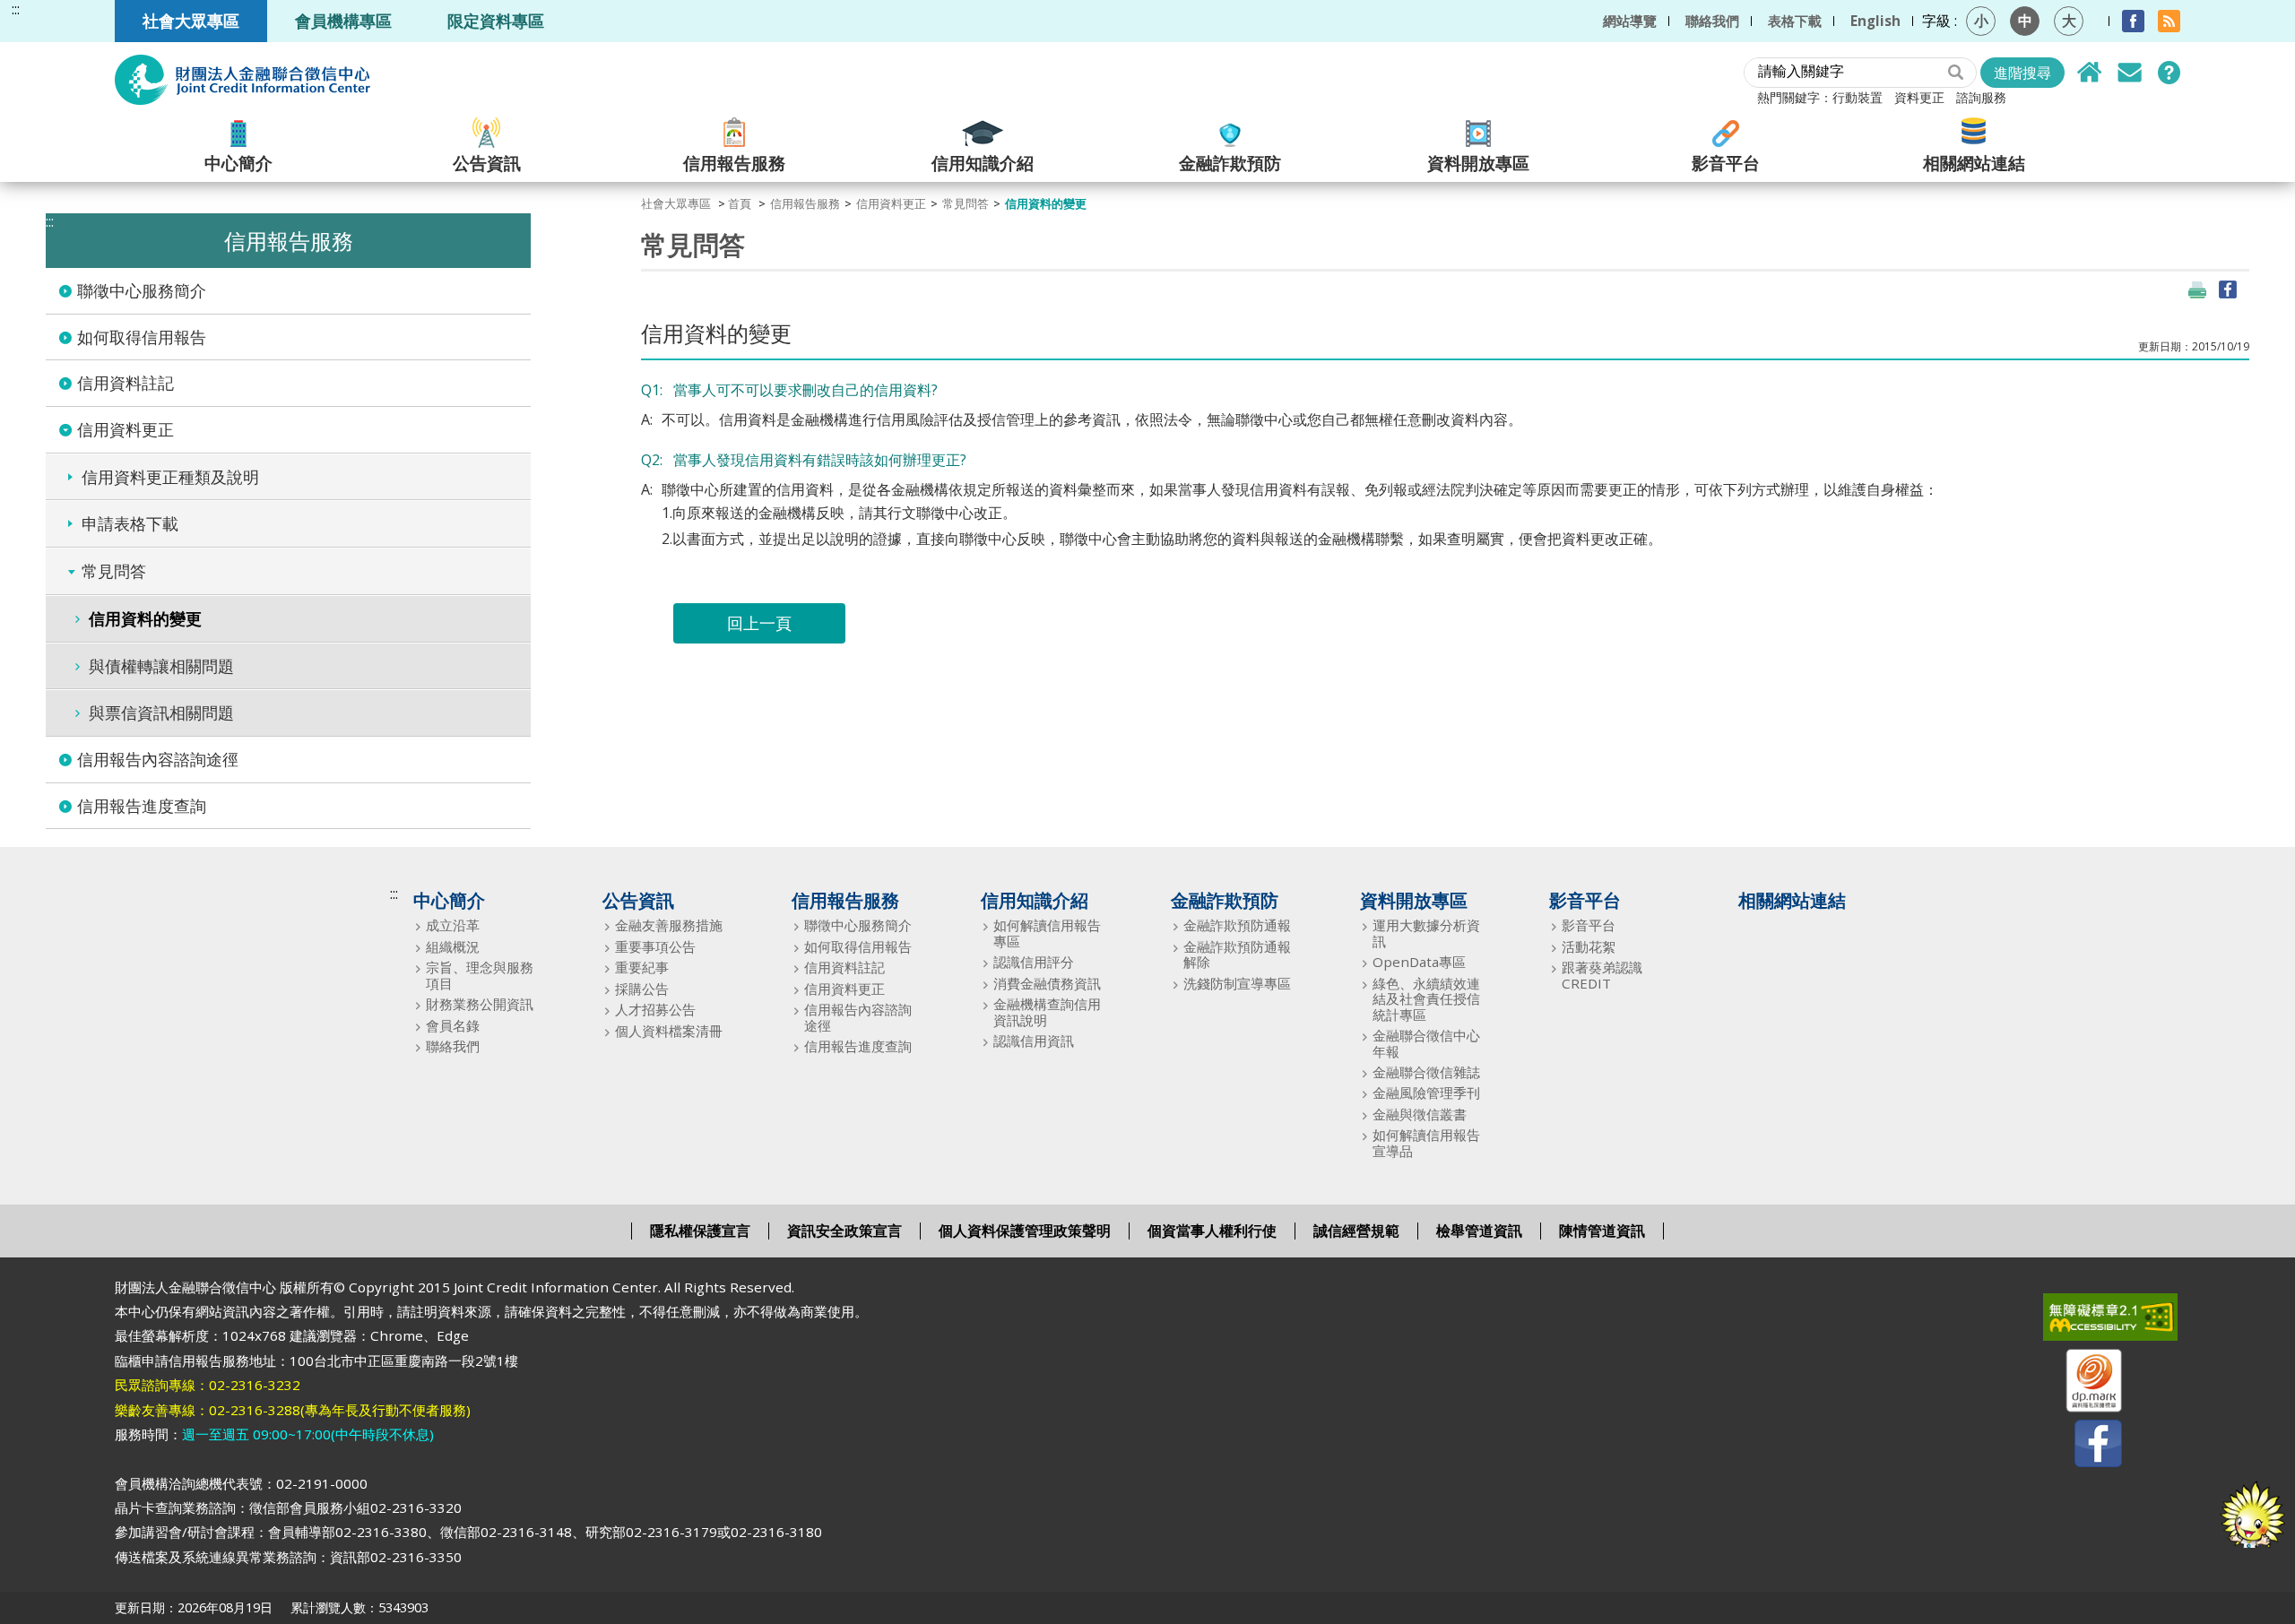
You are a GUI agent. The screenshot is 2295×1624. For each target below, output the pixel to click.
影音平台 (1726, 162)
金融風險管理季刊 (1426, 1093)
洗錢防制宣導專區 (1237, 984)
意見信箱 (2129, 73)
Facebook (2133, 21)
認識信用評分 (1034, 962)
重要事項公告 (655, 947)
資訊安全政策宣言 (844, 1231)
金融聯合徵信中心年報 (1426, 1044)
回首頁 (2090, 73)
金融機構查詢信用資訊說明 (1047, 1012)
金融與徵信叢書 (1420, 1114)
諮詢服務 (1981, 97)
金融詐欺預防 (1230, 162)
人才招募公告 (655, 1010)
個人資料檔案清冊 (669, 1031)
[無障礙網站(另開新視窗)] (2083, 1321)
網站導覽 (1630, 21)
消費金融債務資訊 (1047, 984)
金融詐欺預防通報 (1237, 925)
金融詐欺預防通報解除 (1237, 955)
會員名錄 (453, 1026)
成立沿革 (453, 925)
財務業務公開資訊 (480, 1004)
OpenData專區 (1419, 962)
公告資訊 (487, 162)
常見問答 (2169, 73)
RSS (2169, 21)
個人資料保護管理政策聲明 (1025, 1231)
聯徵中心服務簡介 (142, 290)
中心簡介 (238, 162)
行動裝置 (1858, 97)
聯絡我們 (1712, 21)
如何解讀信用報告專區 (1047, 933)
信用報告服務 (734, 162)
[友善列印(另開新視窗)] (2197, 289)
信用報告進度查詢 (142, 806)
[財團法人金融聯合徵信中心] (242, 80)
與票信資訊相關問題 (161, 713)
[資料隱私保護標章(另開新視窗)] (2083, 1384)
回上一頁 (759, 623)
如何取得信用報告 (142, 337)
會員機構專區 (343, 20)
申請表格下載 (130, 523)
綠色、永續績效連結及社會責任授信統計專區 (1426, 999)
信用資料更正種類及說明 (170, 477)
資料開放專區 (1478, 162)
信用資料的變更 (145, 618)
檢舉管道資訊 (1479, 1231)
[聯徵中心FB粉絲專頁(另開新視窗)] (2083, 1447)
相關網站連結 (1974, 162)
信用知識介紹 (983, 162)
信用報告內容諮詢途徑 (158, 759)
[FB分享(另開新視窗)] (2228, 289)
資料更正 (1919, 97)
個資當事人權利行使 (1212, 1231)
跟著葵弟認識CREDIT (1602, 976)
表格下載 (1795, 21)
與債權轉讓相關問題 (161, 666)
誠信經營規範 (1356, 1231)
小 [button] (1981, 21)
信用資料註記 (126, 383)
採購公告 (642, 989)
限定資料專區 (496, 20)
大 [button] (2069, 21)
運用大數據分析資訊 (1426, 933)
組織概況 (453, 947)
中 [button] (2025, 21)
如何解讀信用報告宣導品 (1426, 1143)
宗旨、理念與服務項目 (480, 976)
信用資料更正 (126, 429)
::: (16, 9)
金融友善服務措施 (669, 925)
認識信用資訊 (1034, 1041)
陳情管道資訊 (1602, 1231)
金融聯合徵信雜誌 (1426, 1072)
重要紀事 (642, 967)
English (1875, 21)
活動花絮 (1589, 947)
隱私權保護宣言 (700, 1231)
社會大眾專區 (191, 20)
